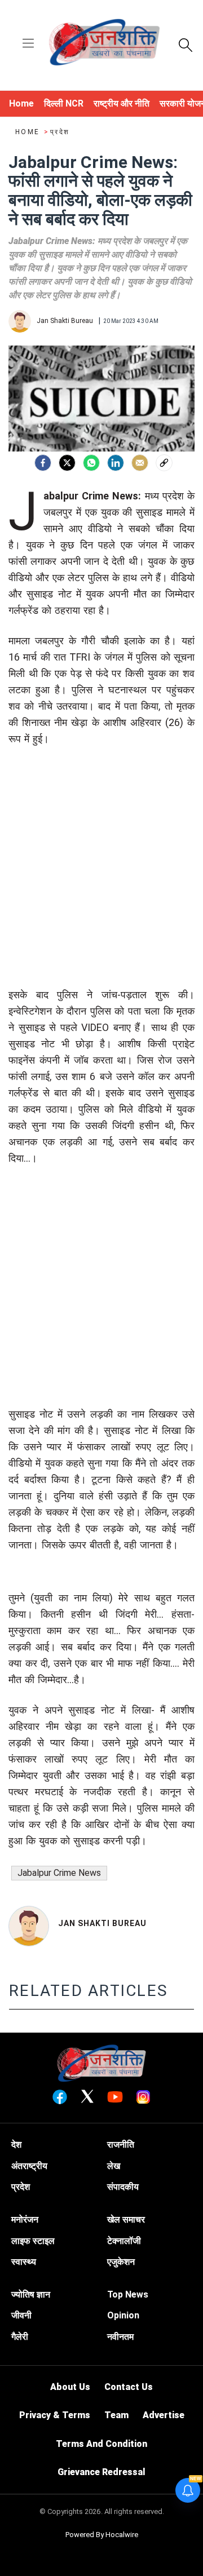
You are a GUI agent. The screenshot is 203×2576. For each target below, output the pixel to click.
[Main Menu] (28, 44)
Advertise (164, 2415)
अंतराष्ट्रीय (29, 2166)
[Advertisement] (101, 885)
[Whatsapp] (91, 463)
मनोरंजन (25, 2219)
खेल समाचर (126, 2219)
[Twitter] (67, 463)
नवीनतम (120, 2337)
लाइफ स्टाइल (33, 2241)
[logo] (104, 44)
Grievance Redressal (101, 2472)
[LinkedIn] (116, 463)
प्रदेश (60, 132)
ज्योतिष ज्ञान (31, 2294)
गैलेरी (20, 2337)
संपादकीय (123, 2187)
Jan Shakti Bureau (102, 1923)
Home (29, 132)
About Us (70, 2387)
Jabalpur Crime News (59, 1873)
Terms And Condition (101, 2444)
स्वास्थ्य (24, 2262)
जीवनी (21, 2315)
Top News (128, 2294)
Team (116, 2415)
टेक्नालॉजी (124, 2241)
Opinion (123, 2315)
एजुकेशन (121, 2262)
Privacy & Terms (55, 2415)
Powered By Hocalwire (102, 2535)
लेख (114, 2166)
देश (16, 2145)
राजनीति (121, 2145)
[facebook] (43, 463)
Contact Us (129, 2387)
